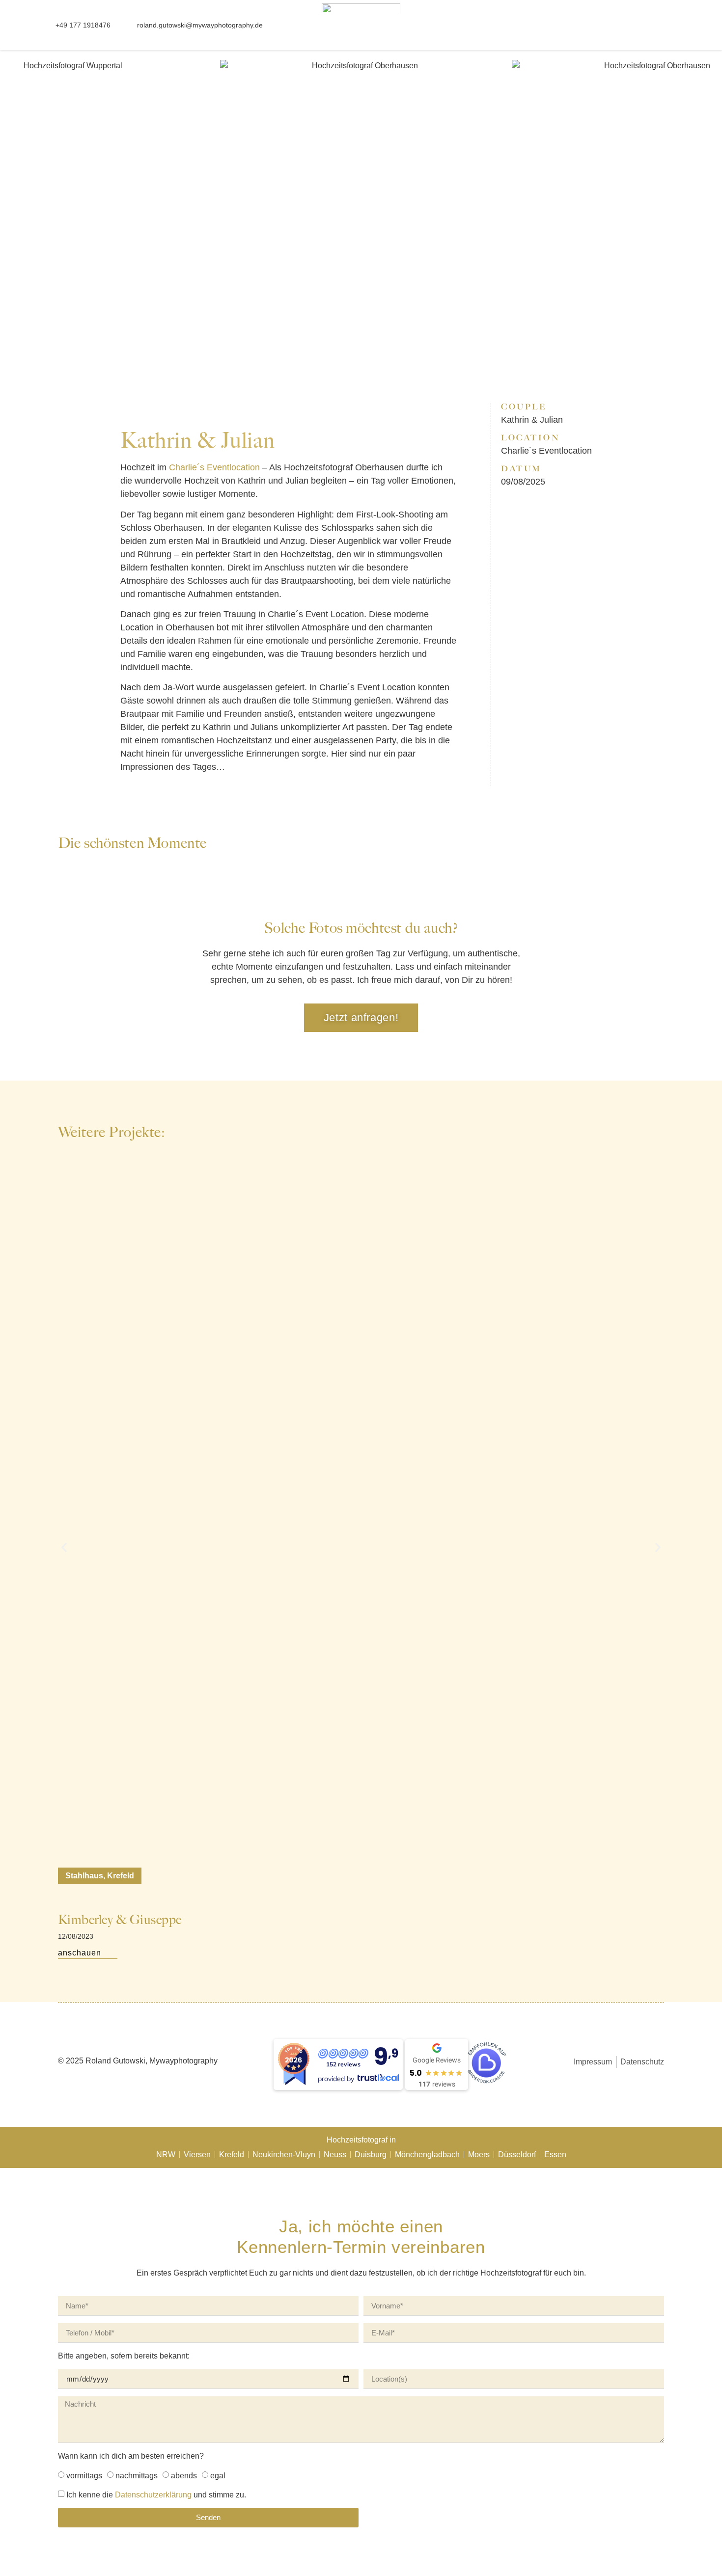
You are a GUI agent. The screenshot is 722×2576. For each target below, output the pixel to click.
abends (184, 2476)
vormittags (84, 2476)
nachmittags (137, 2476)
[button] (643, 26)
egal (218, 2476)
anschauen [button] (80, 1953)
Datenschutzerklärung (153, 2495)
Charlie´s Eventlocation (214, 467)
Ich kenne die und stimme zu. (156, 2495)
